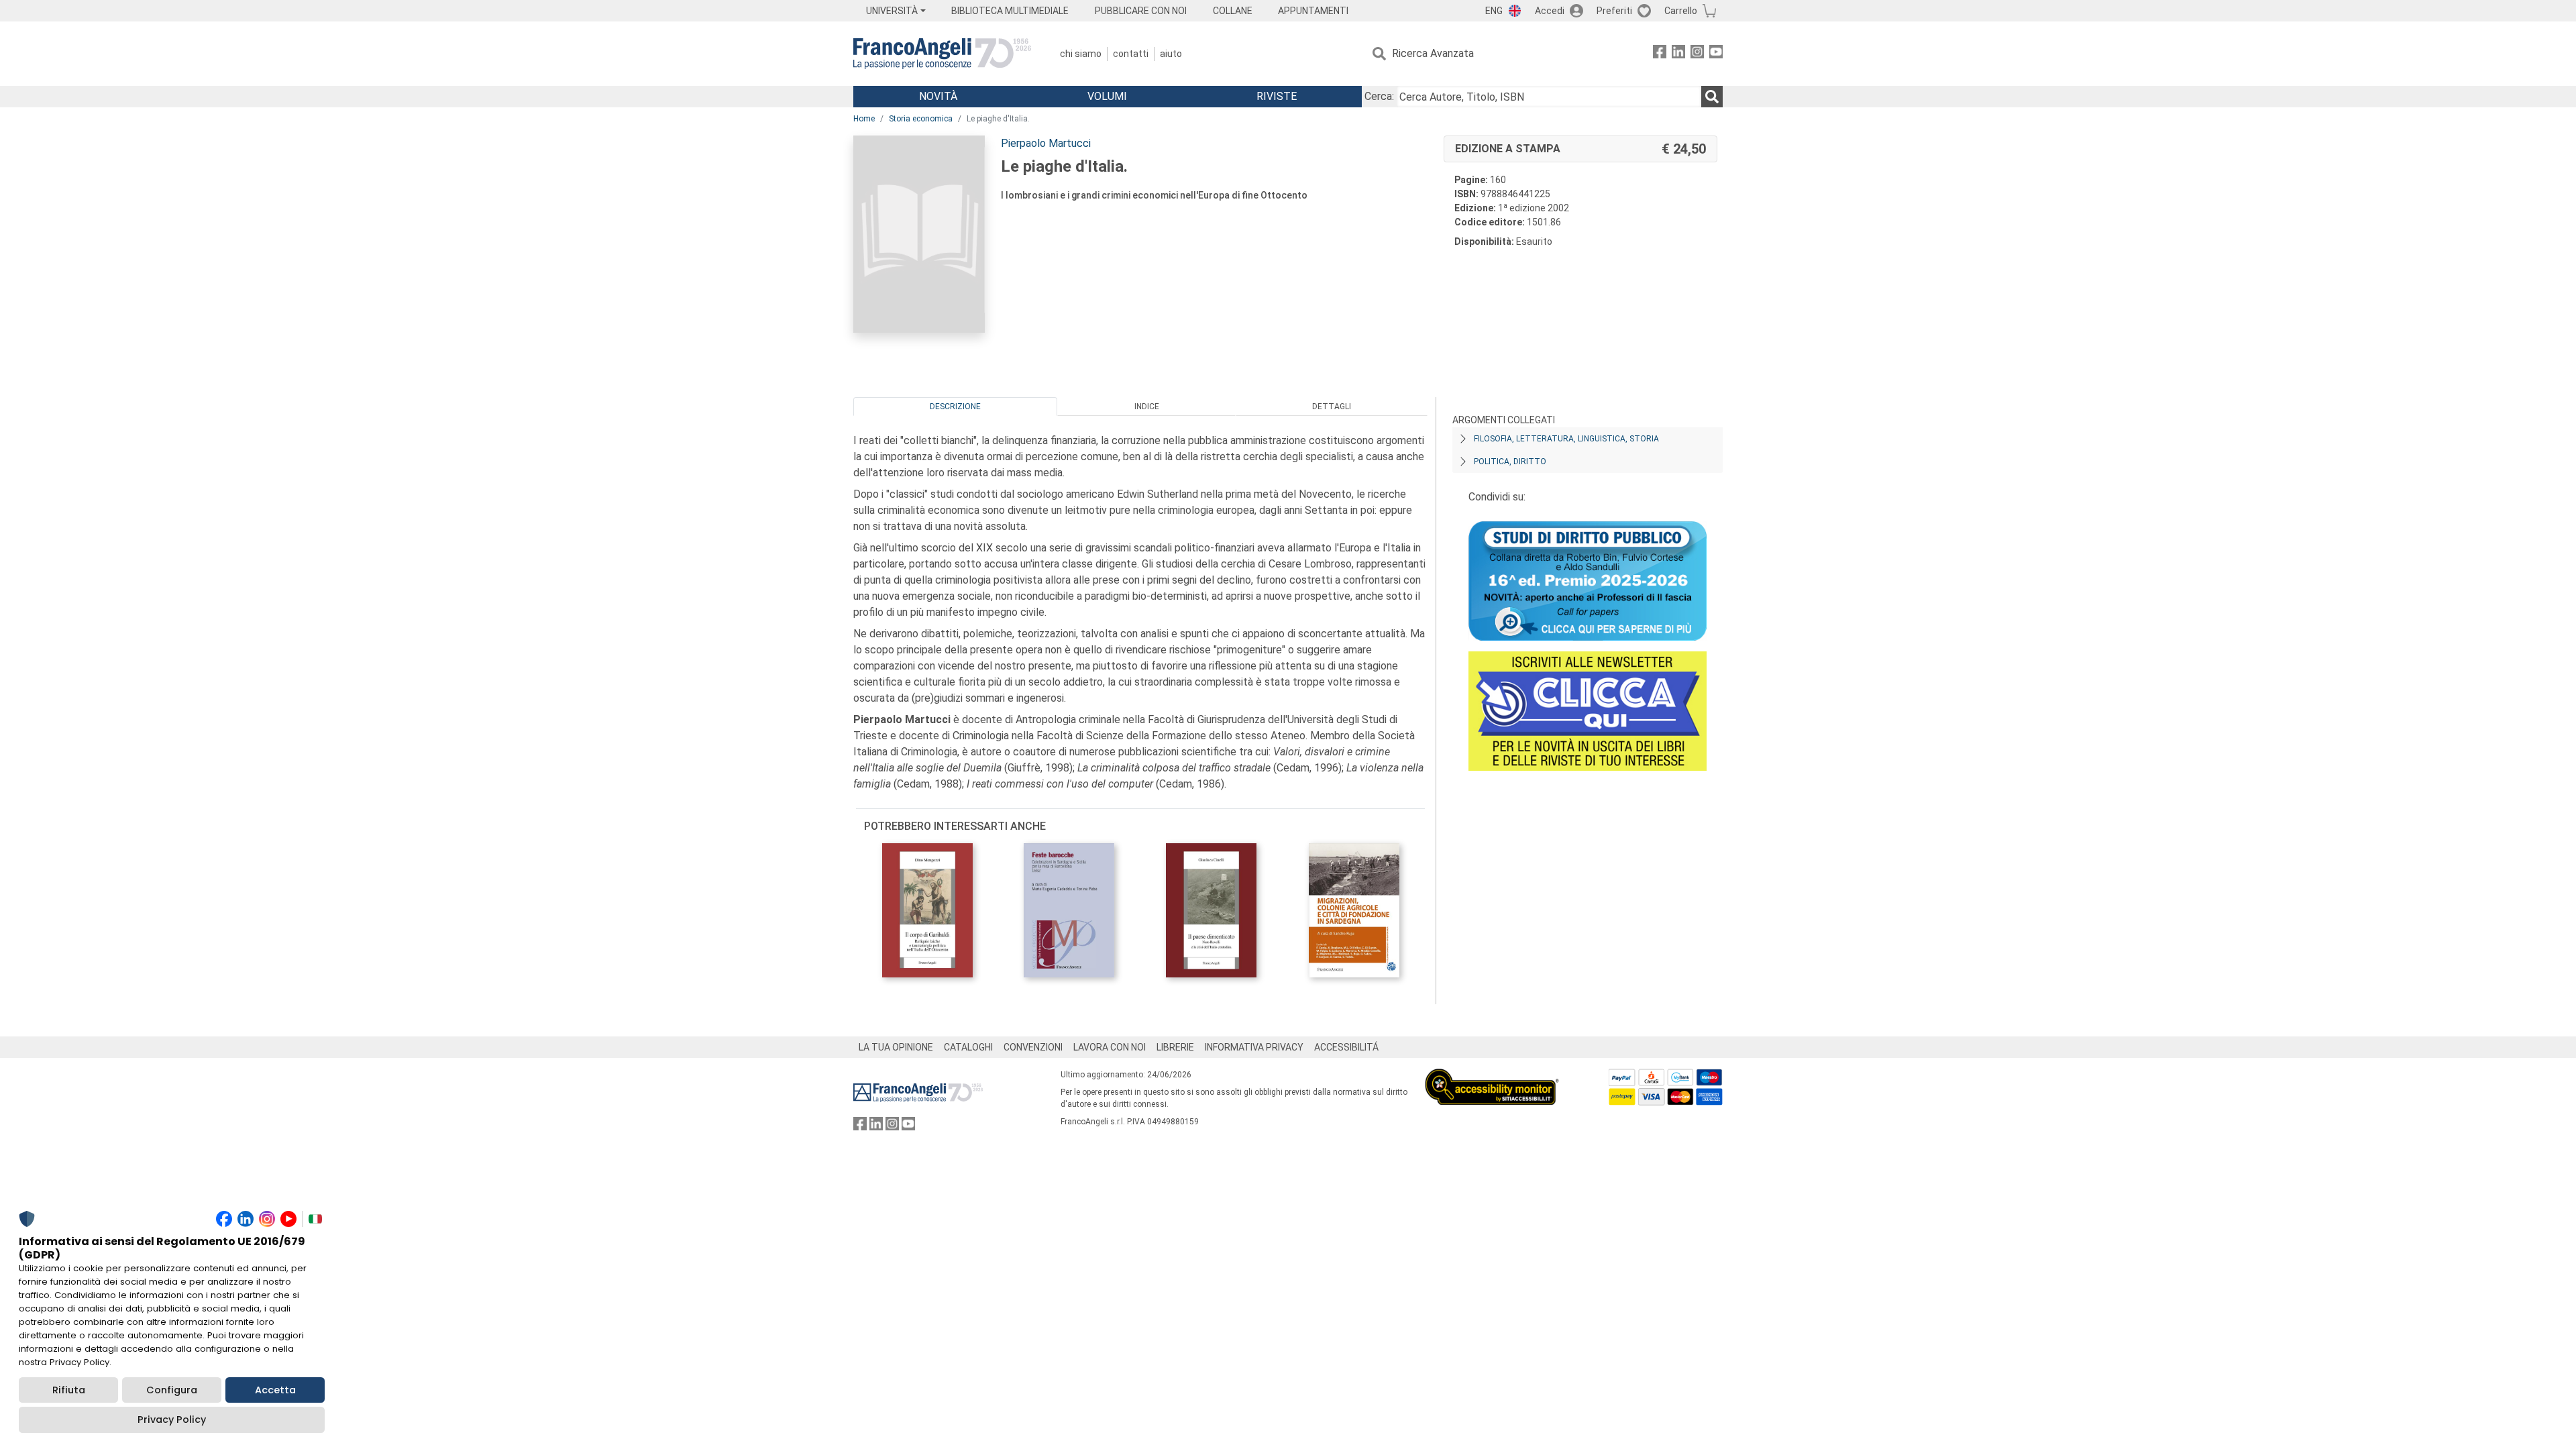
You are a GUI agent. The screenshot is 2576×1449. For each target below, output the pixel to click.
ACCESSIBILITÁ (1346, 1047)
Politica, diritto (1510, 462)
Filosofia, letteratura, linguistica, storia (1566, 439)
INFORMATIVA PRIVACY (1254, 1047)
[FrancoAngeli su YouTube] (1716, 54)
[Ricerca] (1712, 97)
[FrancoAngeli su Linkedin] (1678, 54)
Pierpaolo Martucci (1046, 143)
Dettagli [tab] (1332, 407)
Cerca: (1379, 96)
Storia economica (921, 119)
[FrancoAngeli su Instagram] (1697, 54)
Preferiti (1614, 11)
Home (864, 119)
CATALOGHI (968, 1047)
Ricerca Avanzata (1433, 53)
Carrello (1681, 11)
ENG (1494, 11)
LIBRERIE (1175, 1047)
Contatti (1131, 54)
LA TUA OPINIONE (896, 1047)
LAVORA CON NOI (1110, 1047)
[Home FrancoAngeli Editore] (942, 54)
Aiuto (1171, 54)
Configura (172, 1390)
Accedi (1550, 11)
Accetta (275, 1390)
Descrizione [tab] (955, 407)
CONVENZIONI (1033, 1047)
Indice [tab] (1147, 407)
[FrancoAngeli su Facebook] (1660, 54)
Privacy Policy (172, 1419)
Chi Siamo (1081, 54)
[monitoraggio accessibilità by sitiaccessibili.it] (1492, 1076)
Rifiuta (69, 1390)
